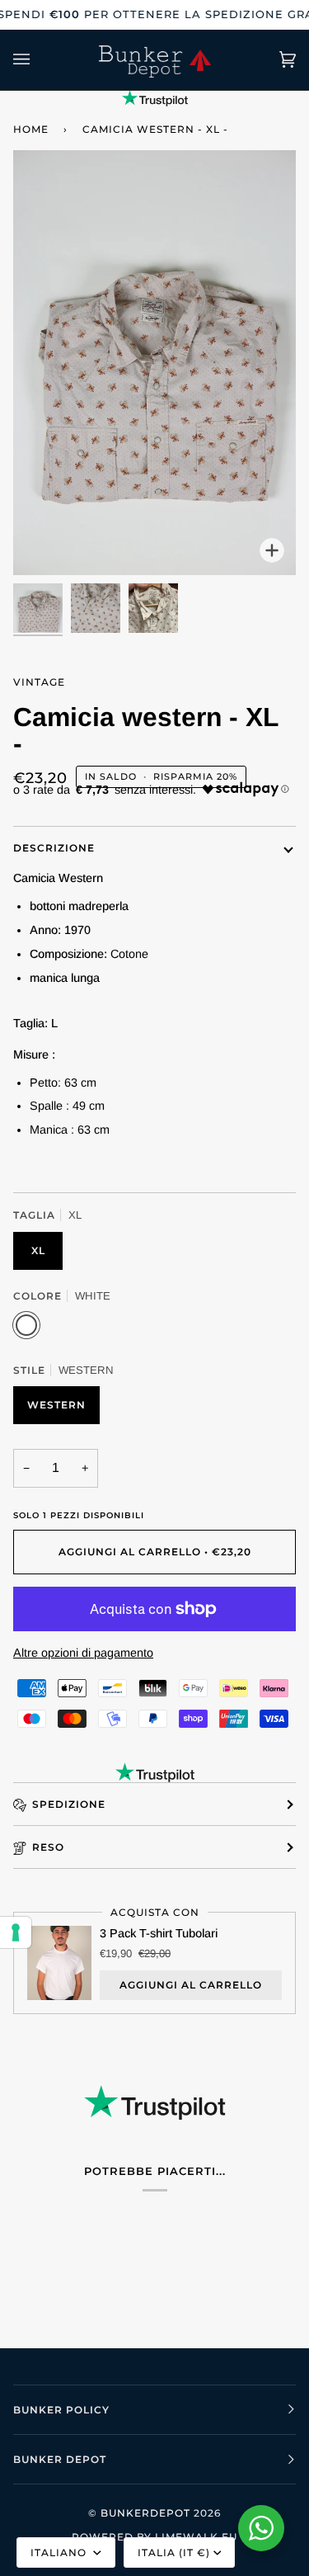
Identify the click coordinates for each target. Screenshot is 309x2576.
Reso (48, 1847)
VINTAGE (39, 682)
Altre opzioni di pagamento (83, 1653)
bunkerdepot (145, 2513)
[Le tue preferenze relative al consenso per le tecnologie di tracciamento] (16, 1932)
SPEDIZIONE (69, 1804)
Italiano (60, 2552)
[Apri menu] (38, 60)
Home (31, 129)
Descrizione (54, 848)
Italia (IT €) (174, 2552)
